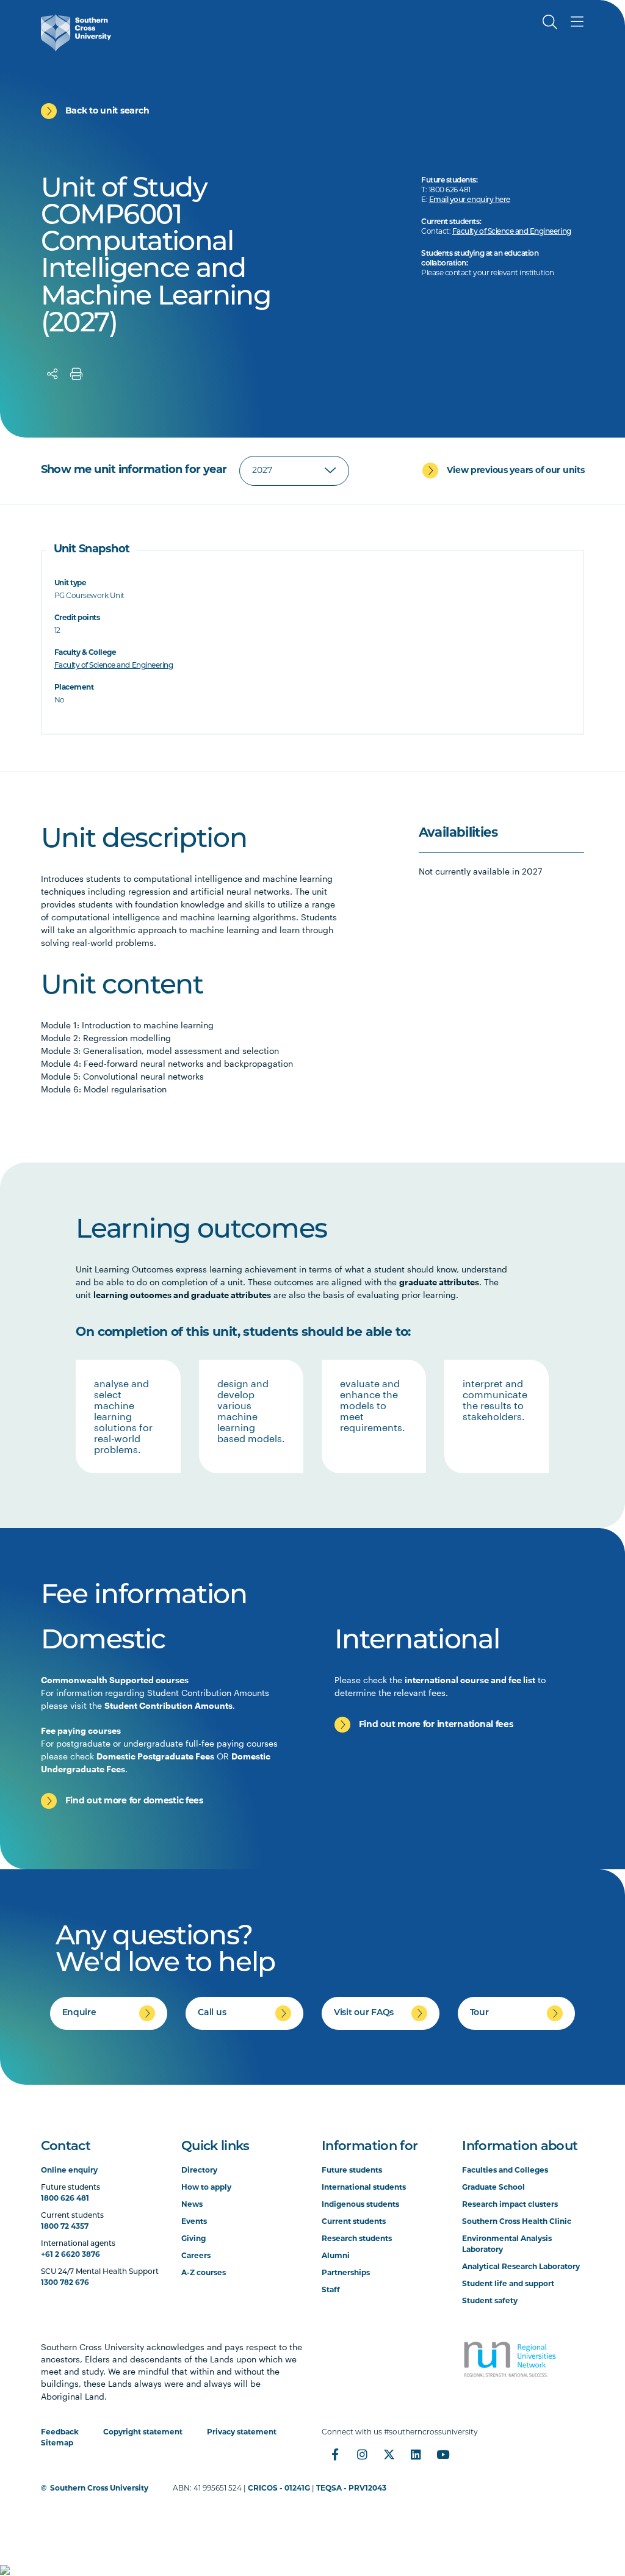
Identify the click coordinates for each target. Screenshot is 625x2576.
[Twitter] (389, 2455)
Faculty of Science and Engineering (512, 232)
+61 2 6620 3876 (70, 2255)
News (192, 2205)
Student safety (490, 2301)
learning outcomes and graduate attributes (182, 1295)
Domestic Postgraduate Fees (155, 1756)
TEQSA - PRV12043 (351, 2489)
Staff (331, 2290)
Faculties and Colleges (505, 2171)
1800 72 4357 (65, 2227)
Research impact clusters (510, 2205)
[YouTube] (443, 2455)
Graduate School (493, 2188)
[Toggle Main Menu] (577, 22)
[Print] (76, 374)
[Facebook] (335, 2455)
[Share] (52, 374)
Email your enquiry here (470, 200)
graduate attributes (439, 1282)
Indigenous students (360, 2205)
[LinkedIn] (416, 2455)
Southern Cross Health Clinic (517, 2222)
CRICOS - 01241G (279, 2489)
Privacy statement (242, 2433)
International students (364, 2188)
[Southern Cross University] (76, 33)
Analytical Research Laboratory (521, 2267)
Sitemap (57, 2444)
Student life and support (508, 2284)
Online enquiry (69, 2171)
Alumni (336, 2256)
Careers (196, 2256)
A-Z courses (204, 2273)
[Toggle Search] (550, 22)
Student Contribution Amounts (168, 1705)
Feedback (60, 2433)
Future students (352, 2171)
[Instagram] (362, 2455)
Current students (354, 2222)
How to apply (206, 2188)
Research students (357, 2239)
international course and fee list (470, 1680)
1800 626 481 (65, 2199)
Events (194, 2222)
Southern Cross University (99, 2489)
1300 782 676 (65, 2283)
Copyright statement (143, 2433)
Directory (199, 2171)
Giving (193, 2239)
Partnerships (346, 2273)
